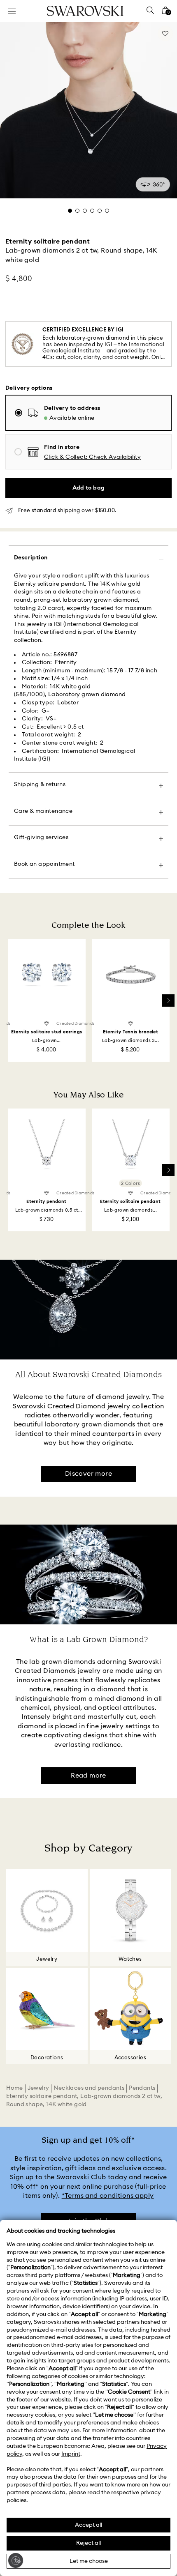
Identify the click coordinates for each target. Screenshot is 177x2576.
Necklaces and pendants (89, 2088)
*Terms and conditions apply (108, 2196)
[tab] (70, 211)
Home (15, 2088)
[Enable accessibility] (16, 2560)
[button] (92, 457)
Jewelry (38, 2088)
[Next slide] (168, 1000)
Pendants (142, 2088)
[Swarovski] (85, 11)
